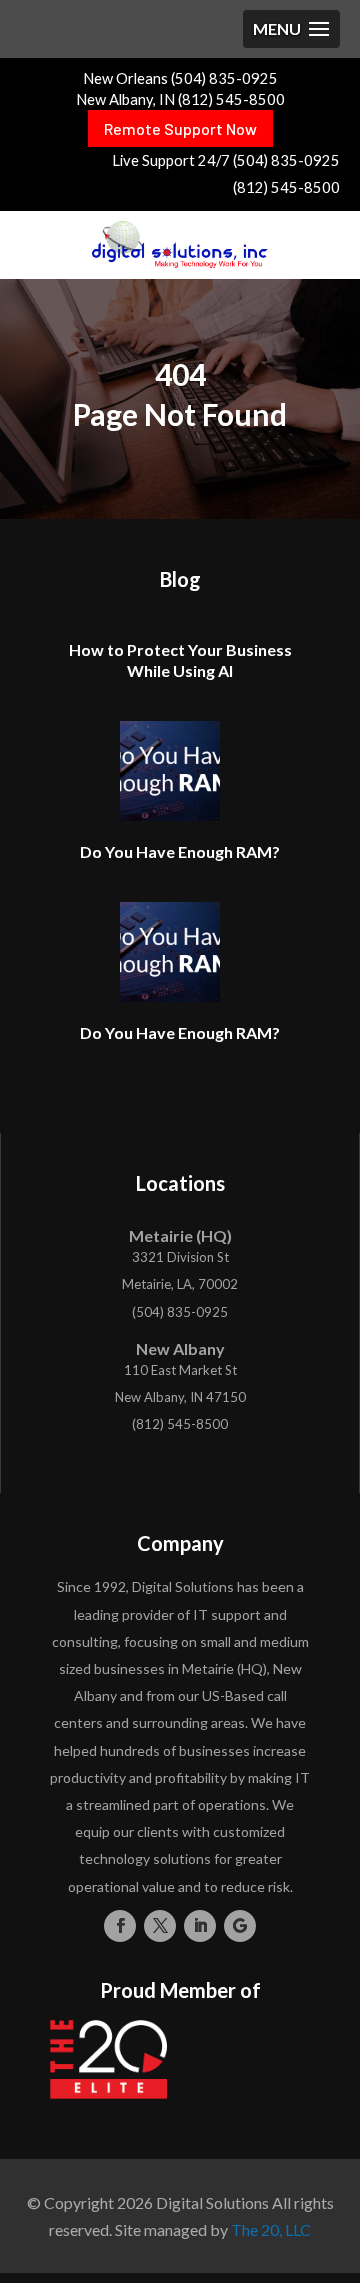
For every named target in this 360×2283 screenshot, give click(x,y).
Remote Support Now (180, 128)
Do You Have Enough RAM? (180, 851)
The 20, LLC (271, 2229)
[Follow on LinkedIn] (200, 1926)
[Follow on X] (160, 1926)
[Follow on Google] (240, 1926)
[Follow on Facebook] (120, 1926)
